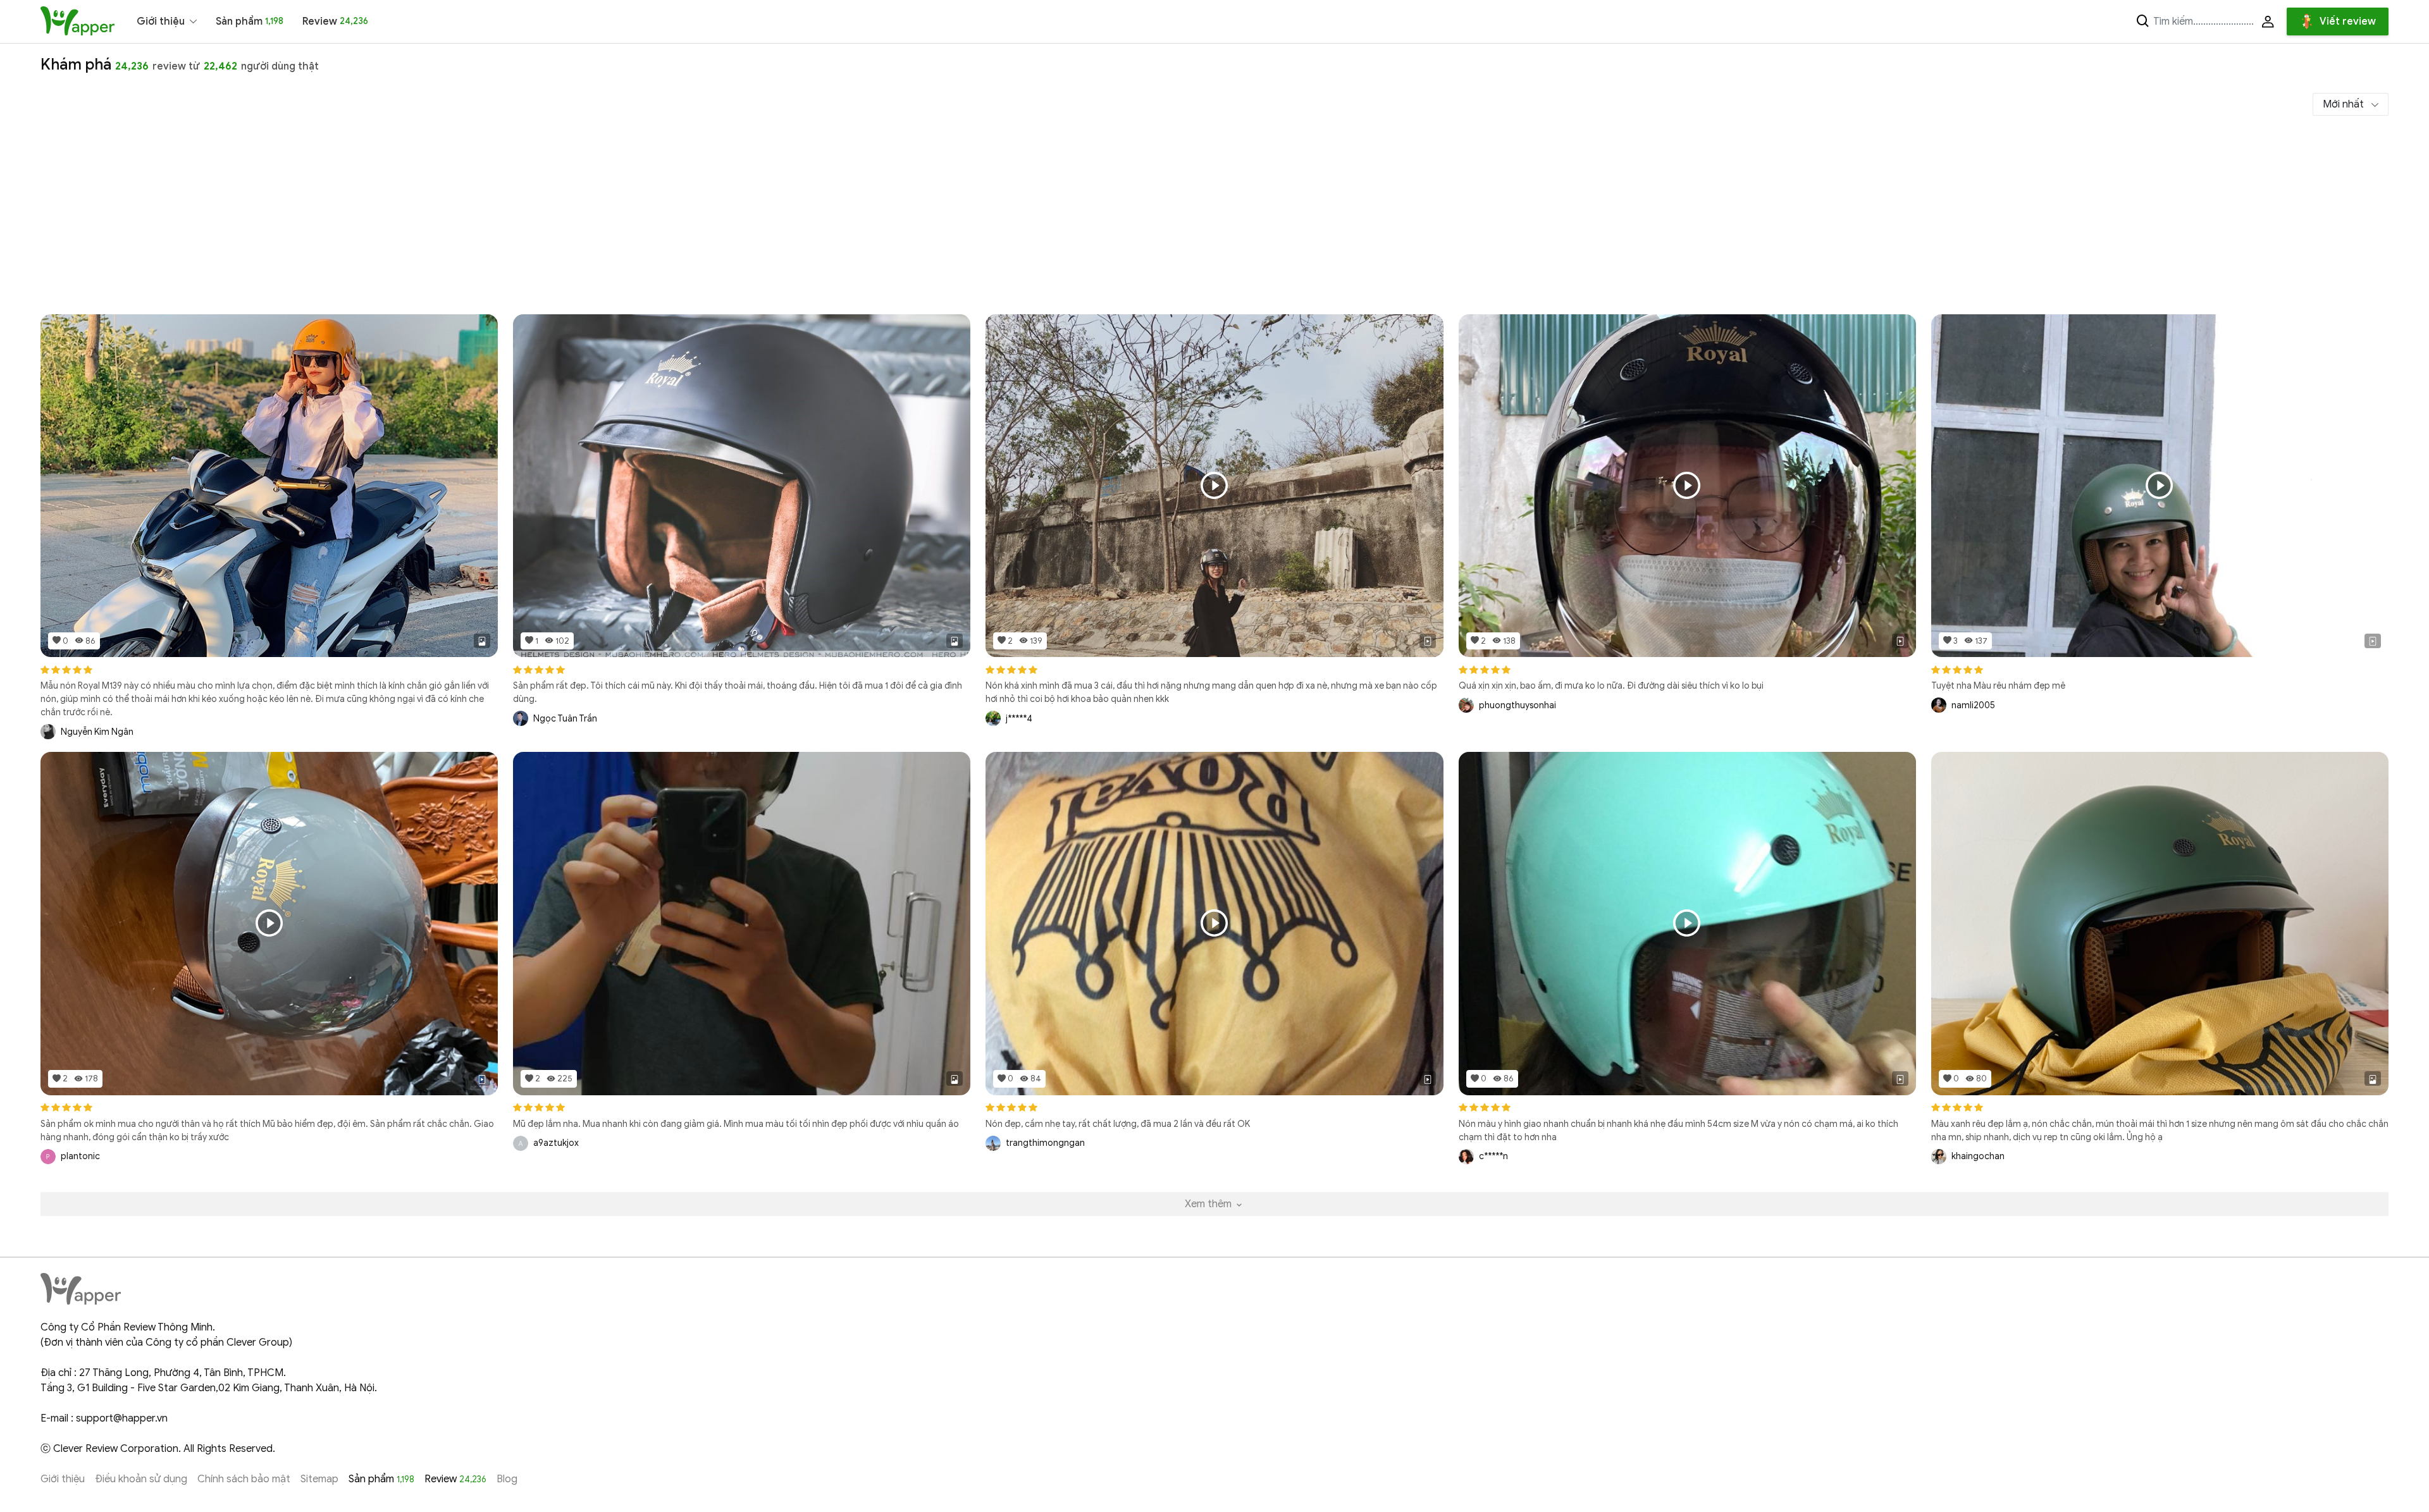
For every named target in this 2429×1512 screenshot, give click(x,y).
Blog (507, 1479)
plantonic (80, 1156)
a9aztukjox (556, 1143)
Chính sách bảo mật (244, 1479)
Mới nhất (2345, 104)
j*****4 (1019, 719)
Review (335, 22)
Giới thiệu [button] (161, 22)
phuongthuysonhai (1517, 705)
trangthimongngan (1045, 1143)
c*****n (1493, 1156)
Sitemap (319, 1479)
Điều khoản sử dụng (141, 1479)
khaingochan (1978, 1156)
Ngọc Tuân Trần (565, 719)
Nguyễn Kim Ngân (97, 732)
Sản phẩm (250, 22)
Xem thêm (1209, 1204)
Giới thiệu (63, 1479)
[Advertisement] (1214, 219)
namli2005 (1973, 705)
